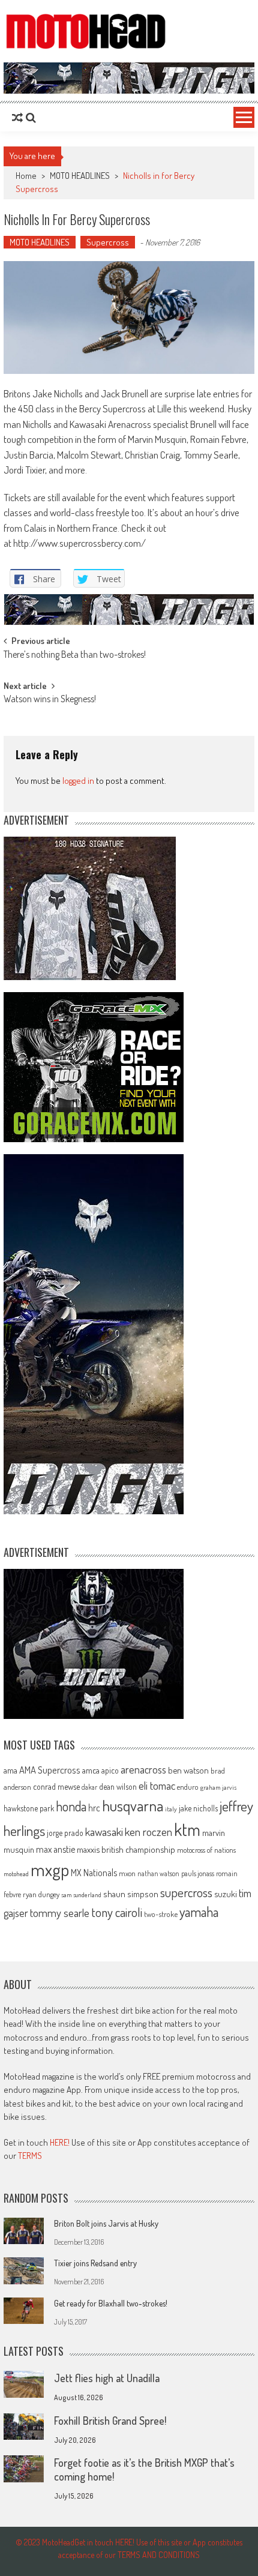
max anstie (55, 1849)
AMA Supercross (50, 1770)
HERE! (60, 2142)
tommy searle (60, 1912)
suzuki (226, 1894)
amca (91, 1770)
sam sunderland (81, 1895)
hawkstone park (29, 1808)
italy (171, 1809)
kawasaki (104, 1831)
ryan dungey (41, 1894)
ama (10, 1770)
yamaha (199, 1912)
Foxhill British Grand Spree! (110, 2421)
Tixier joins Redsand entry (95, 2263)
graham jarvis (218, 1787)
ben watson (188, 1770)
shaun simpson (131, 1894)
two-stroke (161, 1914)
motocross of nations (206, 1850)
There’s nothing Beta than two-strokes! (75, 655)
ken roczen (148, 1831)
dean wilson (118, 1786)
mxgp (50, 1869)
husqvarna (133, 1805)
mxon (127, 1873)
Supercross (108, 242)
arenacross (143, 1769)
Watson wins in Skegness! (50, 700)
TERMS (30, 2156)
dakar (89, 1787)
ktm (187, 1829)
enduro (188, 1787)
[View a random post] (17, 118)
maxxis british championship (126, 1849)
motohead (16, 1874)
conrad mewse (56, 1786)
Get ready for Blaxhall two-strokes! (111, 2303)
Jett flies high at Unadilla (107, 2378)
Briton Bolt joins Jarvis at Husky (106, 2223)
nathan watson (158, 1873)
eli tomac (157, 1785)
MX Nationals (94, 1873)
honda (71, 1806)
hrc (94, 1808)
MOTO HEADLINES (80, 176)
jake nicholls (198, 1808)
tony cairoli (117, 1912)
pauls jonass (198, 1873)
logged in (78, 781)
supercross (186, 1892)
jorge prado (65, 1833)
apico (110, 1770)
